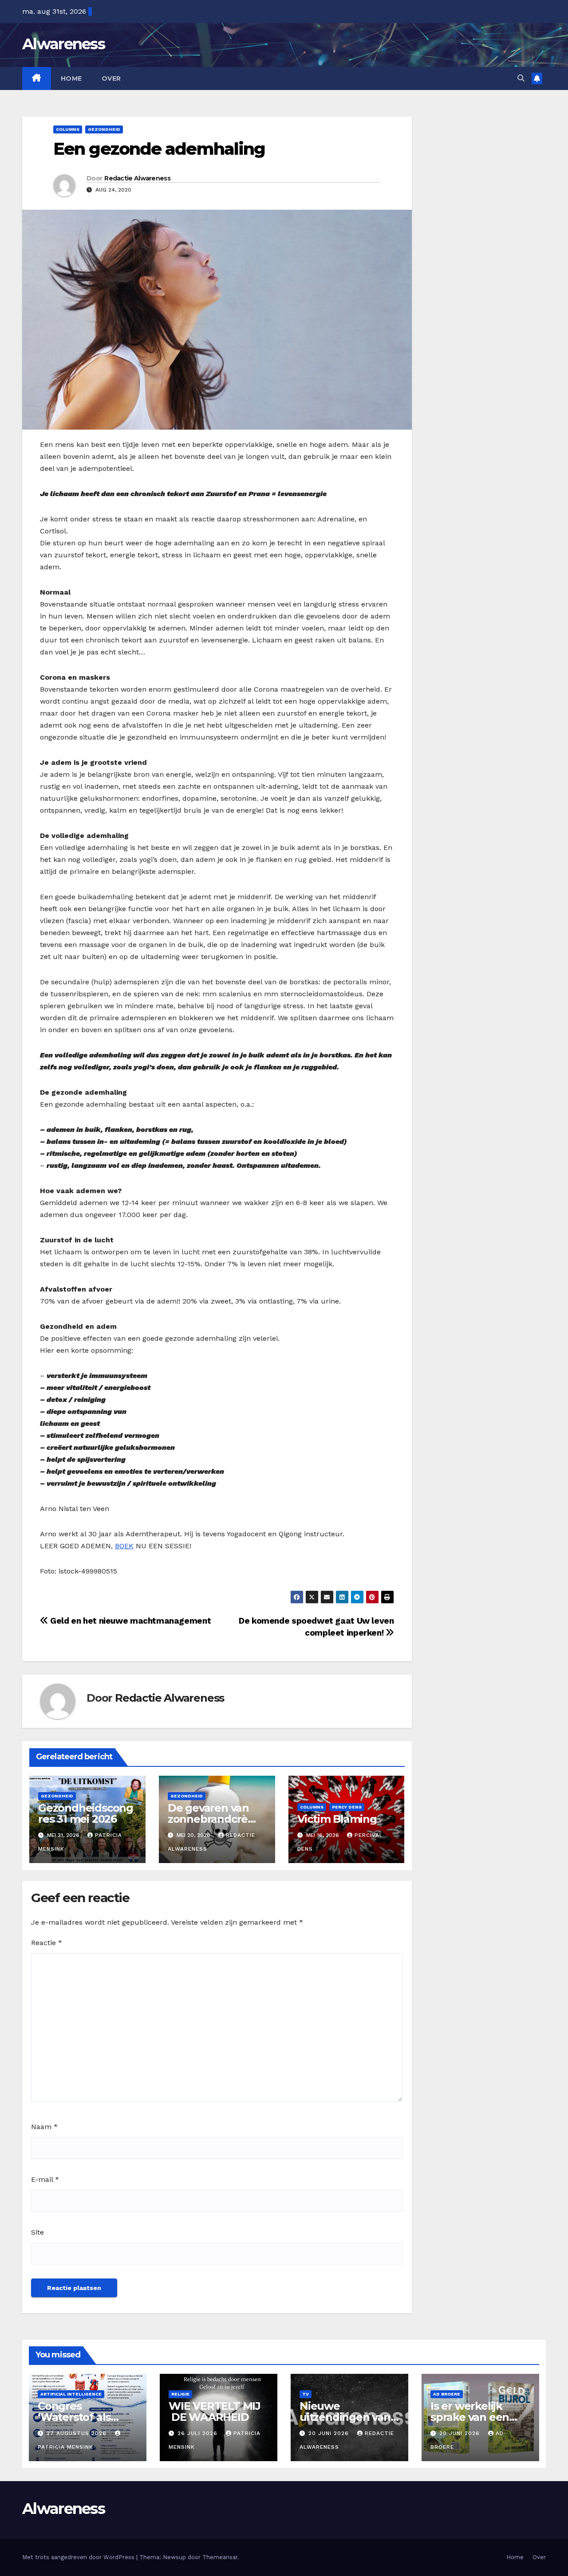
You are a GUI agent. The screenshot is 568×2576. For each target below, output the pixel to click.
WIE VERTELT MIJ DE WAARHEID (215, 2412)
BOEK (124, 1546)
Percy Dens (347, 1807)
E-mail (45, 2179)
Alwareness (63, 44)
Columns (68, 129)
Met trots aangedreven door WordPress (79, 2557)
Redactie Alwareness (137, 178)
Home (71, 78)
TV (306, 2394)
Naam (44, 2127)
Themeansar (220, 2557)
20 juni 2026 (330, 2433)
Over (111, 78)
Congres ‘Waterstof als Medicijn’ (74, 2417)
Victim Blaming (337, 1819)
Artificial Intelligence (71, 2394)
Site (37, 2232)
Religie (180, 2394)
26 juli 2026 (199, 2433)
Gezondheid (104, 129)
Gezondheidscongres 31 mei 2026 (86, 1813)
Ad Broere (447, 2394)
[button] (521, 78)
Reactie (47, 1943)
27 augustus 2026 (78, 2433)
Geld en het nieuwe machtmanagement (130, 1621)
